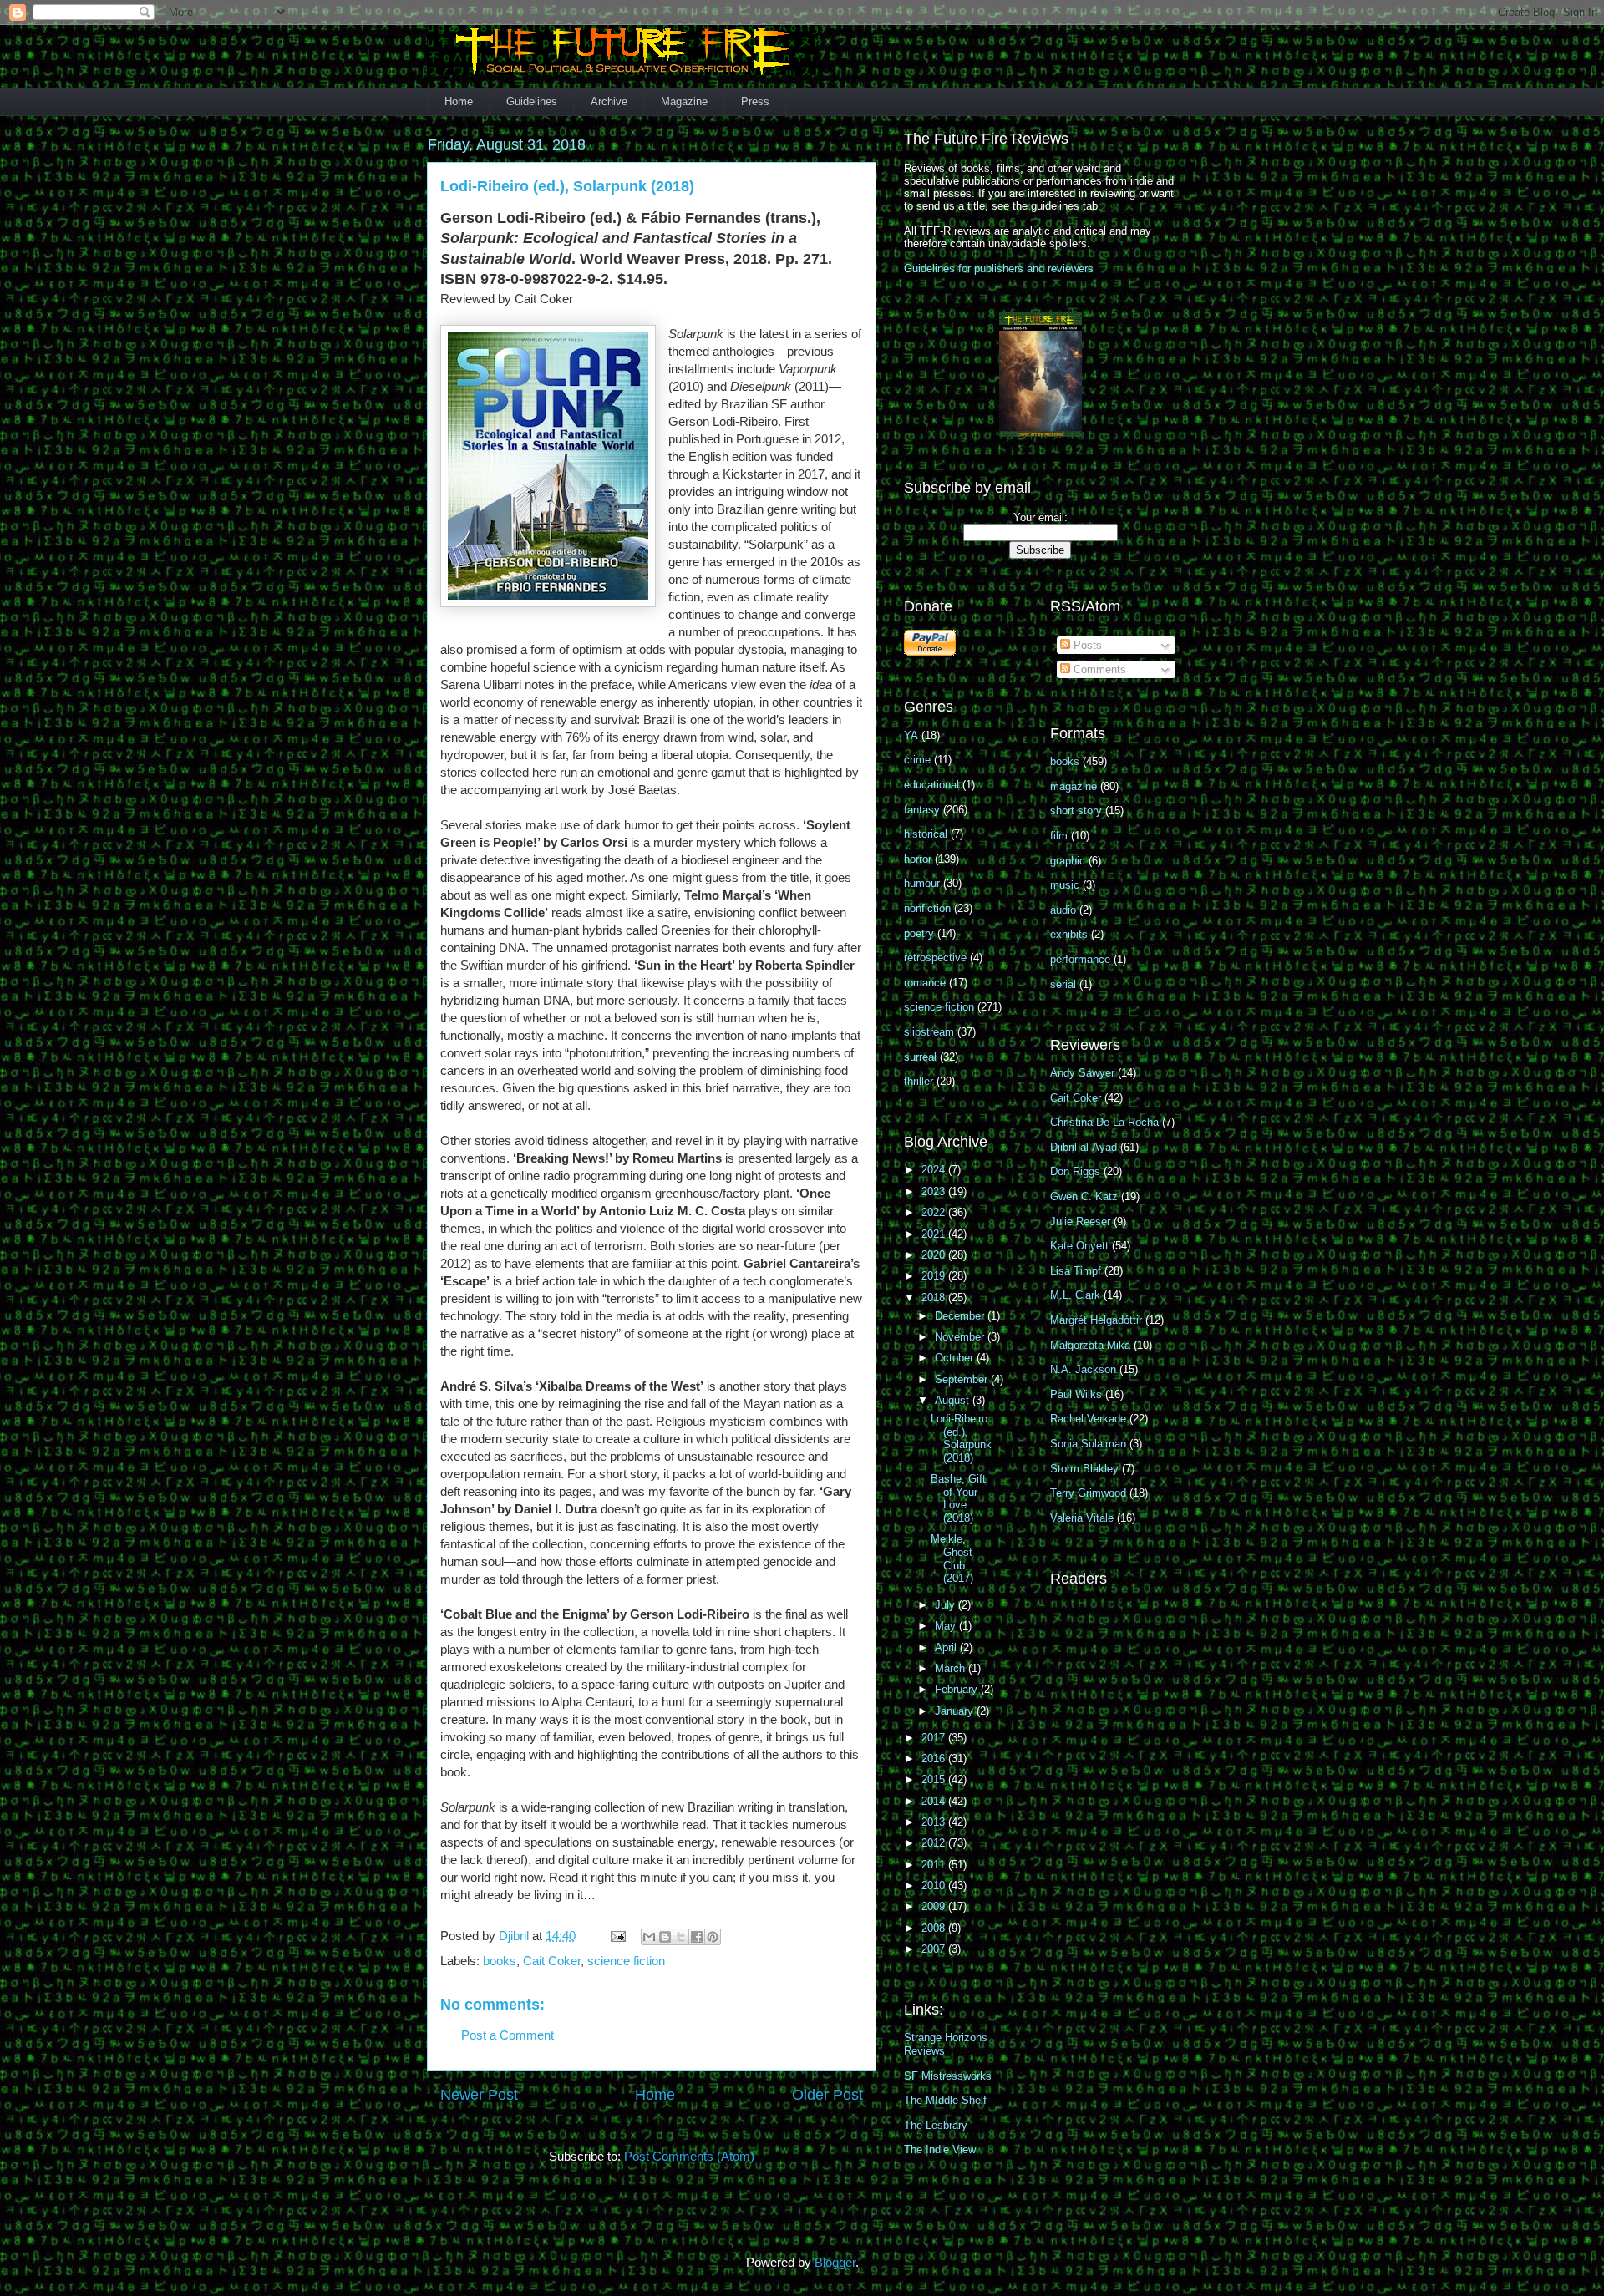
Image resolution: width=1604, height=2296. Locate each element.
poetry (919, 933)
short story (1076, 811)
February (958, 1689)
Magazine (684, 101)
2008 (935, 1928)
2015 (935, 1779)
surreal (920, 1057)
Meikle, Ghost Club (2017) (952, 1559)
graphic (1068, 861)
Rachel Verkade (1088, 1419)
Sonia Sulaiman (1088, 1444)
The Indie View (940, 2149)
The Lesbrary (936, 2125)
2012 (935, 1843)
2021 (935, 1234)
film (1059, 836)
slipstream (929, 1032)
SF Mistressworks (948, 2076)
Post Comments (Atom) (689, 2156)
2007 (935, 1949)
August (954, 1400)
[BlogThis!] (665, 1937)
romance (925, 983)
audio (1063, 910)
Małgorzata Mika (1090, 1345)
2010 (935, 1885)
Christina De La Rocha (1104, 1122)
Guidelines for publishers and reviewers (999, 269)
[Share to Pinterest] (713, 1937)
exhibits (1069, 934)
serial (1063, 984)
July (947, 1605)
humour (922, 883)
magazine (1074, 786)
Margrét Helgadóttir (1096, 1320)
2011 (935, 1865)
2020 (935, 1255)
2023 (935, 1191)
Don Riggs (1075, 1171)
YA (911, 735)
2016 (935, 1759)
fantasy (922, 810)
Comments (1098, 669)
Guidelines (532, 101)
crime (917, 760)
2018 (935, 1298)
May (947, 1626)
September (963, 1379)
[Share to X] (681, 1937)
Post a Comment (508, 2035)
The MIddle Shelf (945, 2100)
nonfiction (927, 908)
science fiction (626, 1961)
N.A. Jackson (1083, 1369)
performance (1080, 959)
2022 (935, 1212)
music (1065, 885)
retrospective (935, 958)
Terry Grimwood (1088, 1493)
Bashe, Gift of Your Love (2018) (958, 1498)
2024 (935, 1170)
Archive (609, 101)
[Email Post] (617, 1936)
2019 (935, 1276)
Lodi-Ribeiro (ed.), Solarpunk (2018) (961, 1438)
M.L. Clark (1075, 1295)
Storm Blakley (1084, 1469)
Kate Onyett (1079, 1246)
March (952, 1668)
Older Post (827, 2095)
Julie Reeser (1080, 1221)
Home (459, 101)
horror (918, 859)
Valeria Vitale (1082, 1518)
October (956, 1358)
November (961, 1337)
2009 (935, 1906)
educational (931, 785)
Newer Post (479, 2095)
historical (926, 834)
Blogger (835, 2262)
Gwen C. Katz (1084, 1196)
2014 (935, 1801)
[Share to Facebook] (697, 1937)
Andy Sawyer (1082, 1073)
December (961, 1316)
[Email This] (649, 1937)
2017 (935, 1738)
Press (755, 101)
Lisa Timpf (1076, 1271)
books (500, 1961)
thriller (919, 1081)
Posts (1086, 645)
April (947, 1647)
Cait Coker (552, 1961)
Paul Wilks (1076, 1394)
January (956, 1711)
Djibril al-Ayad (1084, 1147)
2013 (935, 1822)
